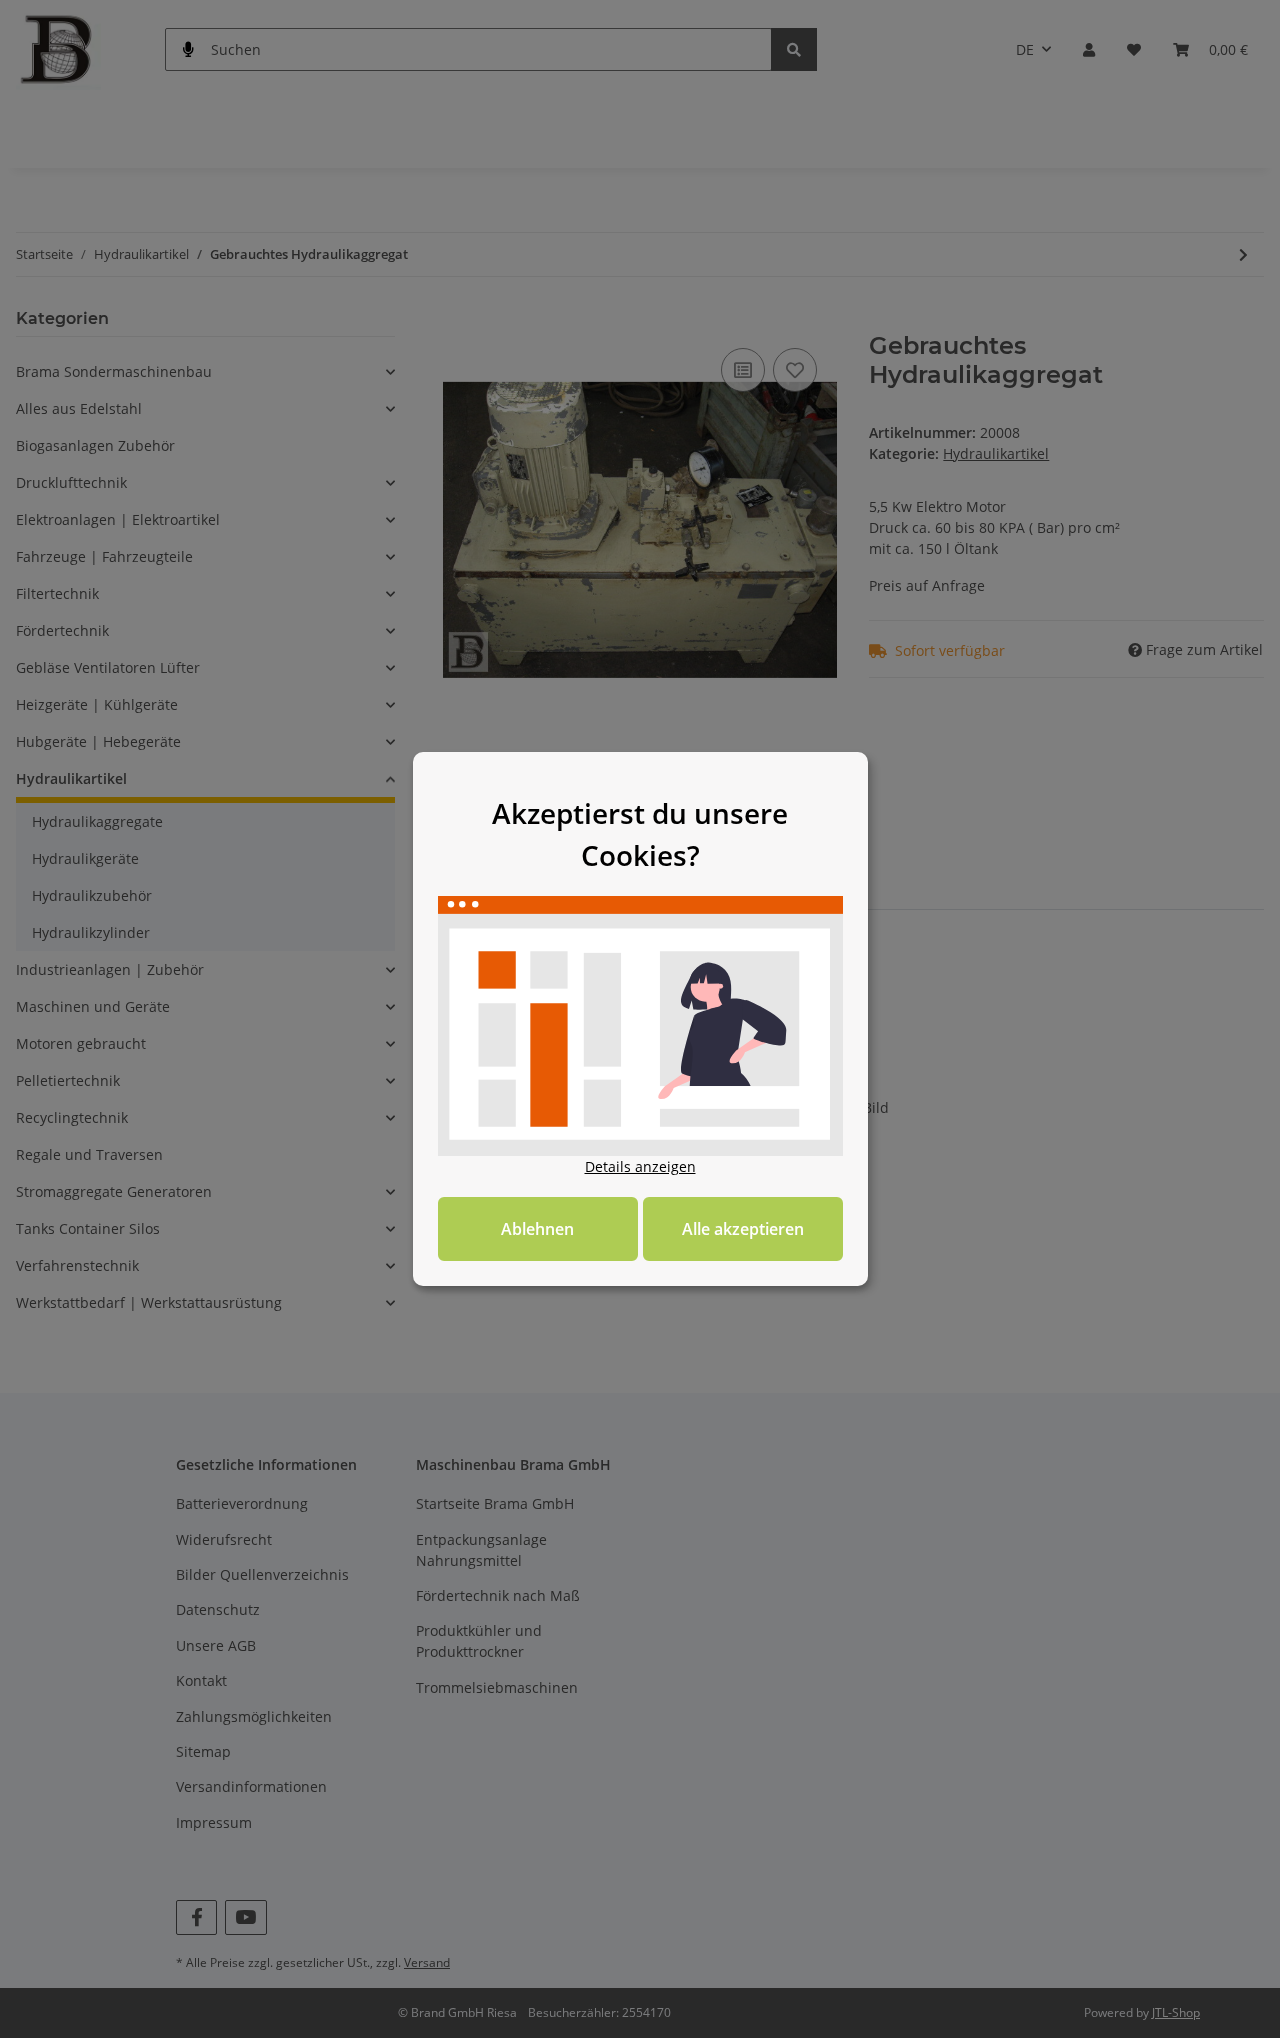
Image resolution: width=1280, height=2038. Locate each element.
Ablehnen (537, 1229)
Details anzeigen (640, 1166)
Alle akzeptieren (743, 1229)
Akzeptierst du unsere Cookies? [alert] (640, 834)
